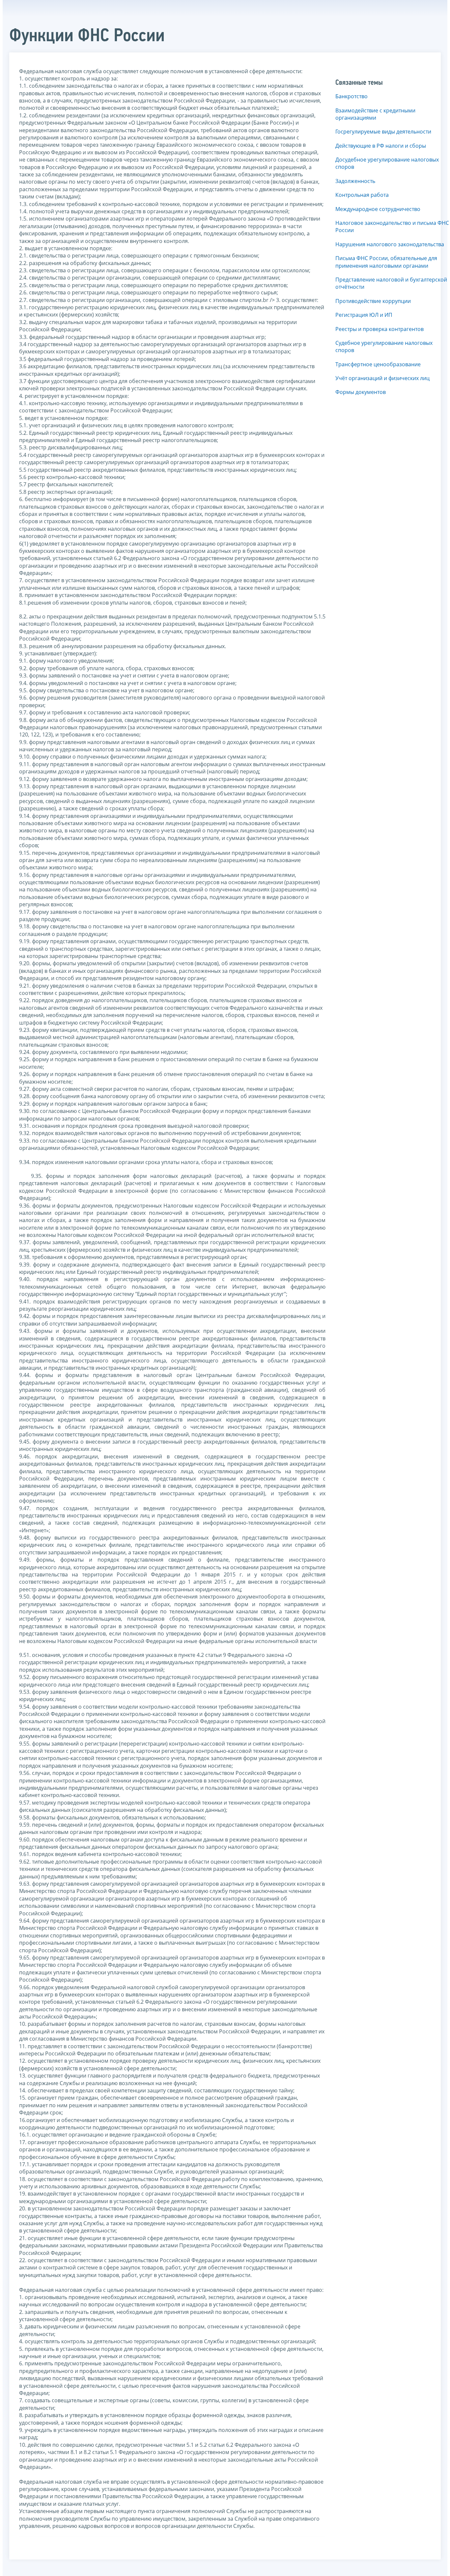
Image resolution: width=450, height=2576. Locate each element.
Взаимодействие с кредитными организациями (375, 114)
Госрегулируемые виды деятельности (383, 132)
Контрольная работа (362, 195)
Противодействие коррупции (373, 301)
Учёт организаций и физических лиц (382, 378)
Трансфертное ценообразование (378, 364)
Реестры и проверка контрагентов (380, 329)
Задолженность (355, 181)
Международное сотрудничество (378, 209)
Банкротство (352, 96)
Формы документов (361, 392)
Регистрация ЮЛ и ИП (364, 315)
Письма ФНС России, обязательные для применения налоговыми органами (386, 262)
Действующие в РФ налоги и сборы (381, 146)
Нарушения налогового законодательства (390, 244)
